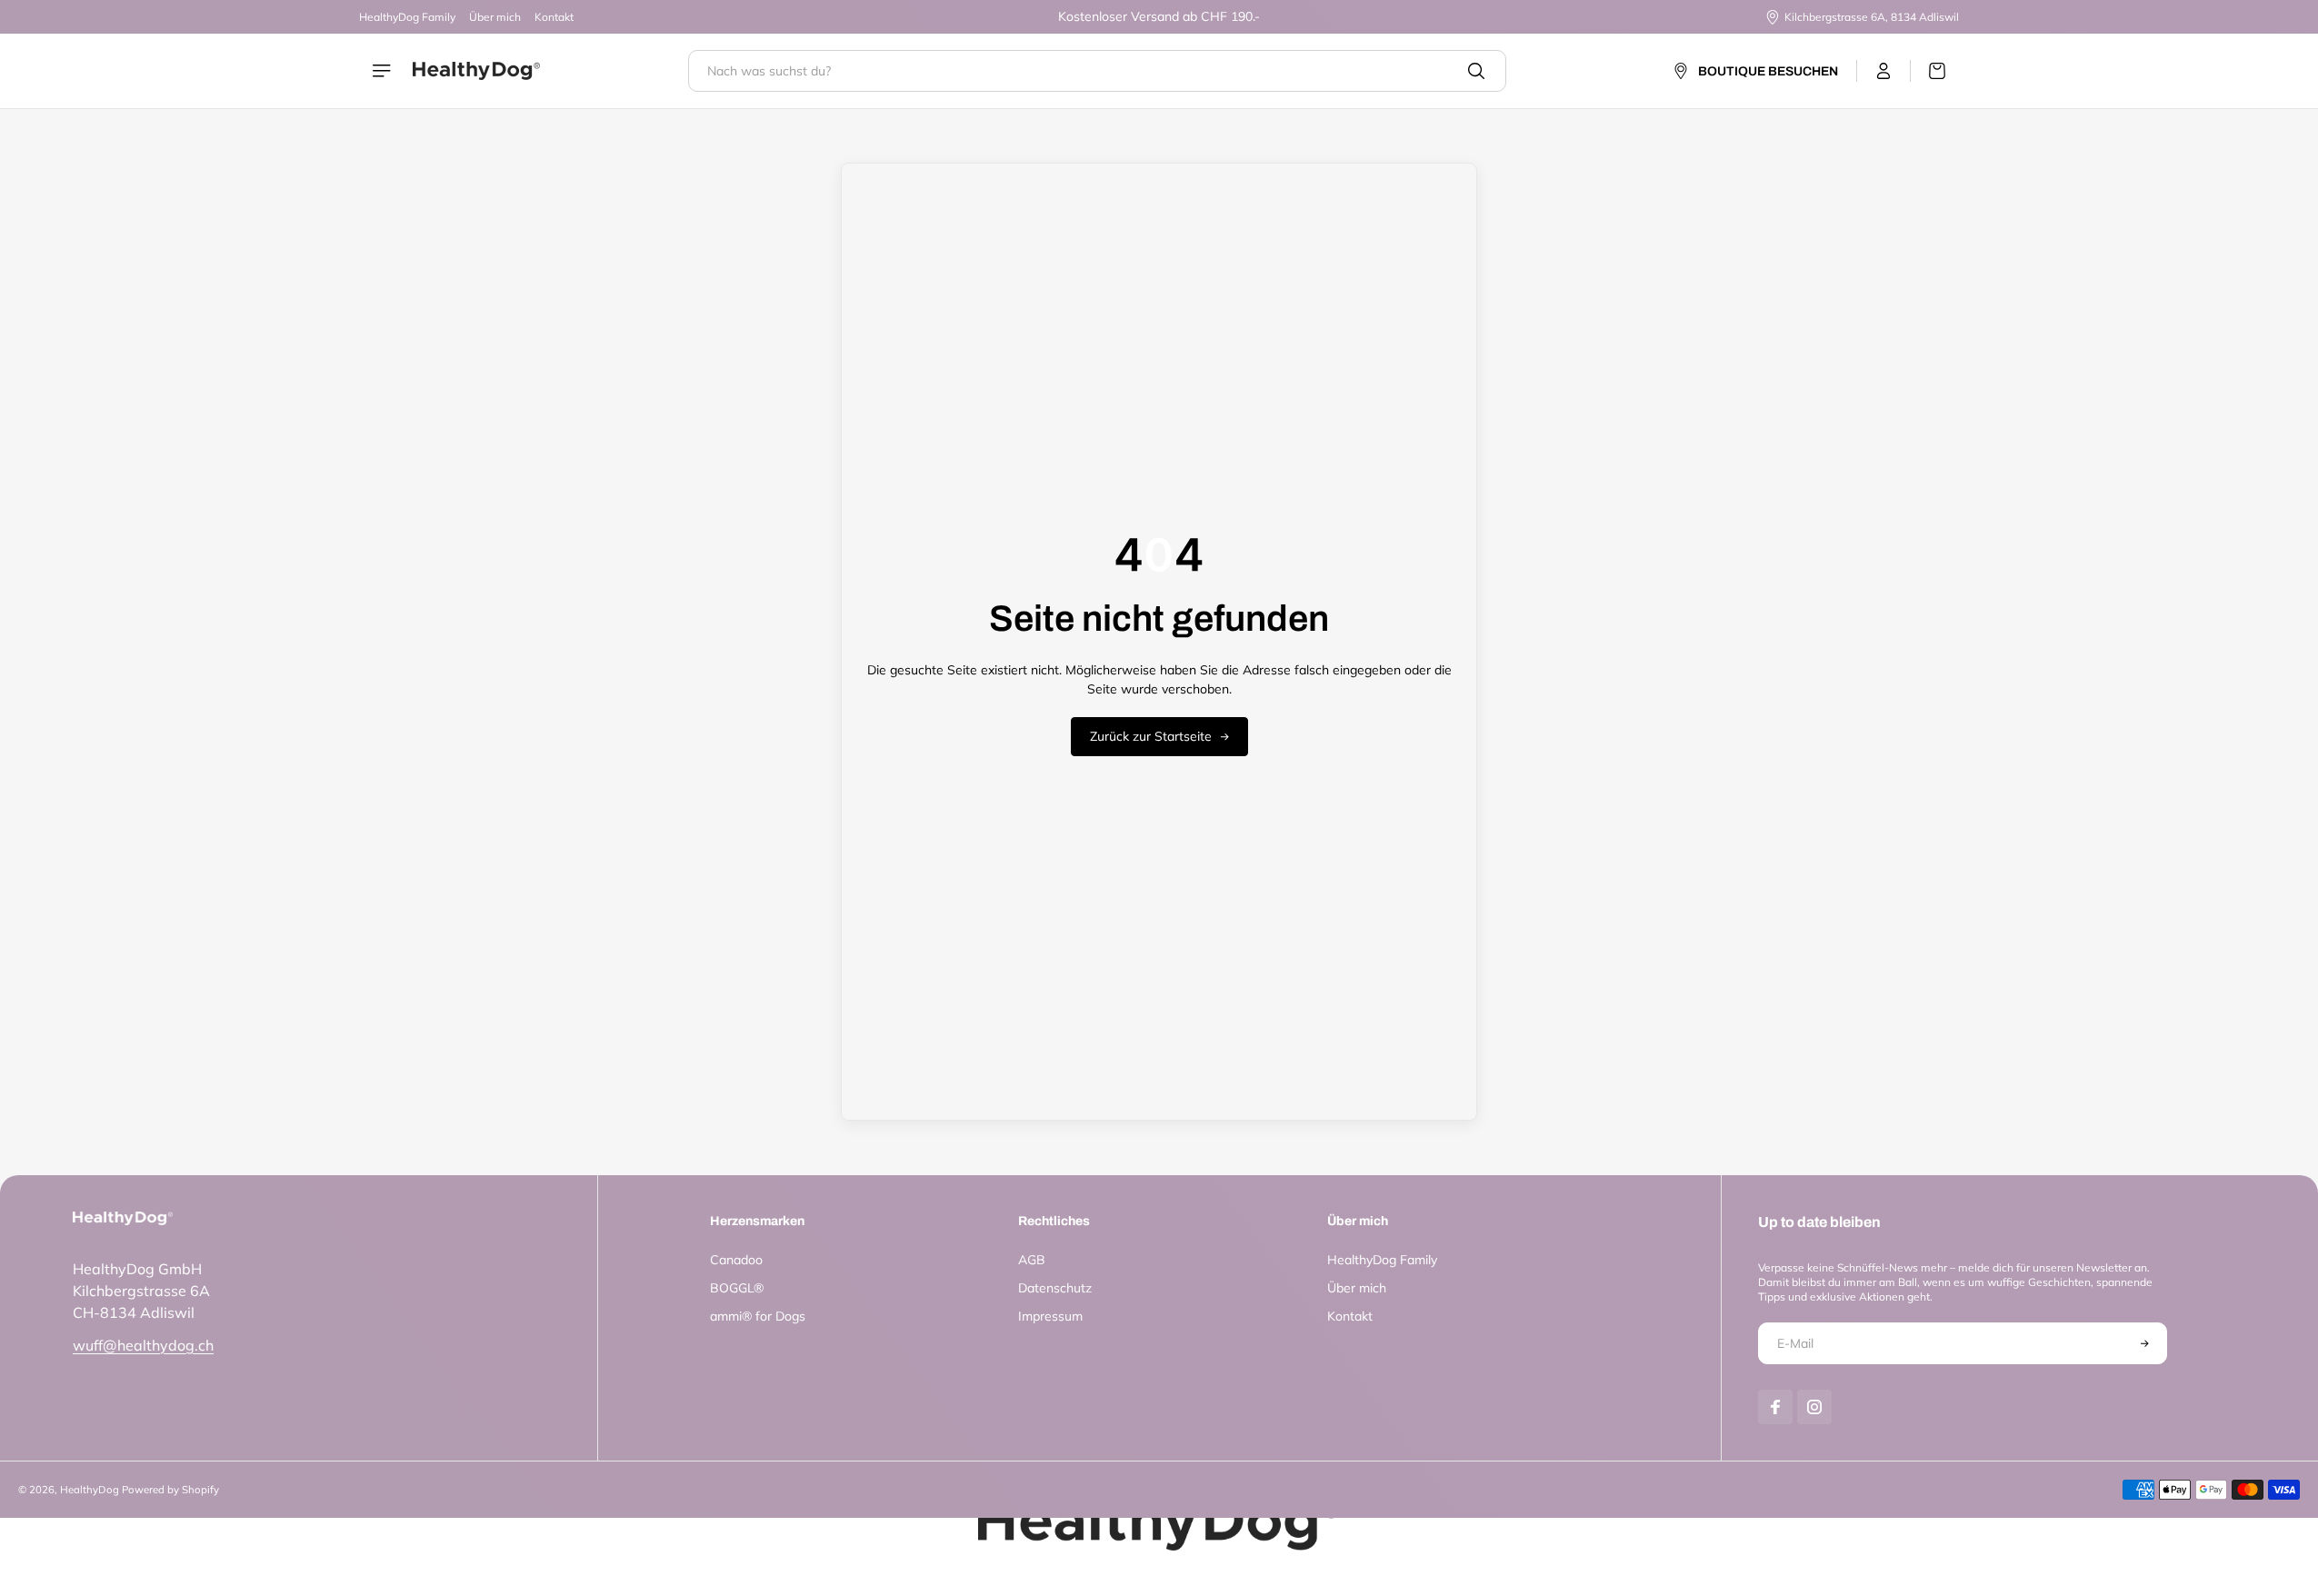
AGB (1032, 1260)
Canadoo (736, 1260)
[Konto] (1884, 71)
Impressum (1050, 1316)
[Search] (1476, 71)
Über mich (495, 17)
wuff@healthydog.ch (143, 1345)
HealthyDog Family (407, 17)
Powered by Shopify (170, 1490)
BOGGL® (737, 1288)
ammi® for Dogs (758, 1316)
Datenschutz (1055, 1288)
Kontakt (554, 17)
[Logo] (476, 71)
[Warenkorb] (1928, 71)
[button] (2145, 1343)
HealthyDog (90, 1490)
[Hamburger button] (384, 71)
